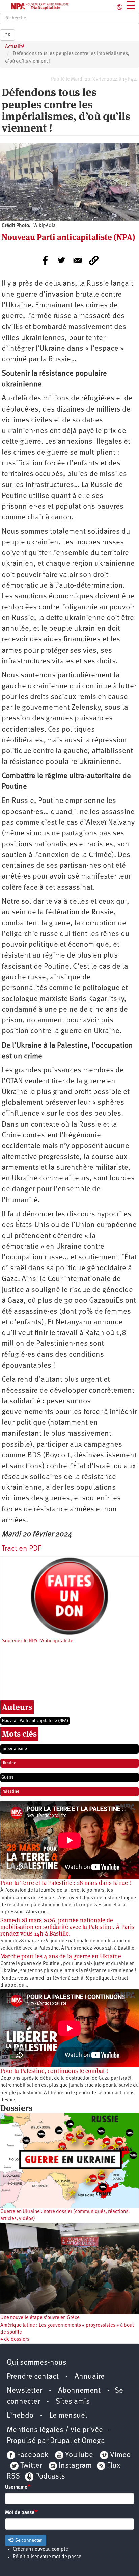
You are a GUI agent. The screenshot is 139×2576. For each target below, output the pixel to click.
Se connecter (28, 2540)
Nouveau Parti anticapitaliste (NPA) (35, 1721)
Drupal (61, 2441)
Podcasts (50, 2477)
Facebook (32, 2455)
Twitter (31, 2466)
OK (7, 35)
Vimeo (120, 2455)
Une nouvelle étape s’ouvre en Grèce (40, 2318)
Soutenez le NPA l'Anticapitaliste (38, 1641)
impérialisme (14, 1749)
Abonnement (79, 2391)
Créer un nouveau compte (40, 2550)
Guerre (8, 1777)
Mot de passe (20, 2513)
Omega (93, 2441)
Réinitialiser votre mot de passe (47, 2557)
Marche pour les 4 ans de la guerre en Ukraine (61, 1956)
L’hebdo (20, 2416)
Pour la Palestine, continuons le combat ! (54, 2071)
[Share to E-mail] (78, 260)
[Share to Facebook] (45, 260)
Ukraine (9, 1763)
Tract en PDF (21, 1549)
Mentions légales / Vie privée (55, 2430)
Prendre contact (33, 2377)
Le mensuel (68, 2416)
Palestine (10, 1791)
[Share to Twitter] (61, 260)
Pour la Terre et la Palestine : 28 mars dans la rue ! (66, 1883)
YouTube (78, 2455)
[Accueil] (35, 6)
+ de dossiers (15, 2339)
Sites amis (73, 2402)
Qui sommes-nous (37, 2363)
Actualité (15, 47)
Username (16, 2487)
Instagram (75, 2466)
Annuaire (90, 2377)
